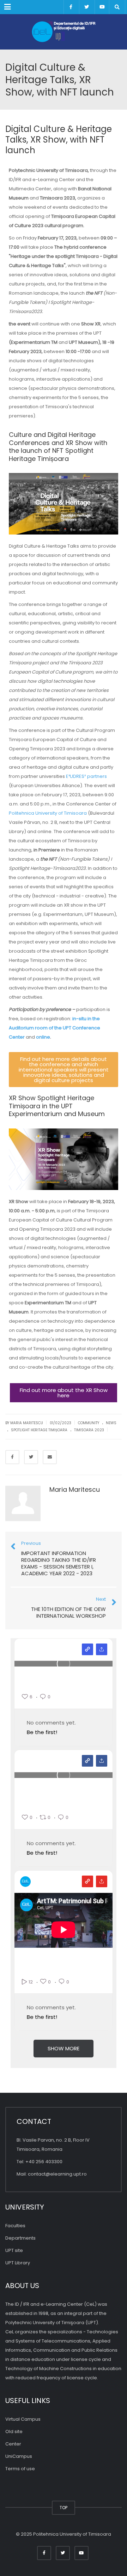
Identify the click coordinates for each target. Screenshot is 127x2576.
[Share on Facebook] (12, 1457)
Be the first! (42, 1732)
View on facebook (87, 1761)
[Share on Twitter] (31, 1457)
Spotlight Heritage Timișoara (39, 1430)
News (111, 1423)
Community (89, 1423)
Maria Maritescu (75, 1489)
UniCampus (19, 2456)
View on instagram (87, 1649)
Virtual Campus (23, 2419)
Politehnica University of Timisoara (48, 813)
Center (13, 2444)
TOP (64, 2508)
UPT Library (18, 2263)
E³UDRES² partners (86, 776)
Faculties (15, 2226)
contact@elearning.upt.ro (57, 2174)
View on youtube (87, 1881)
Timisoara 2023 (89, 1430)
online (43, 1037)
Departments (20, 2238)
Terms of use (20, 2469)
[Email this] (50, 1457)
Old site (14, 2431)
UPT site (14, 2250)
